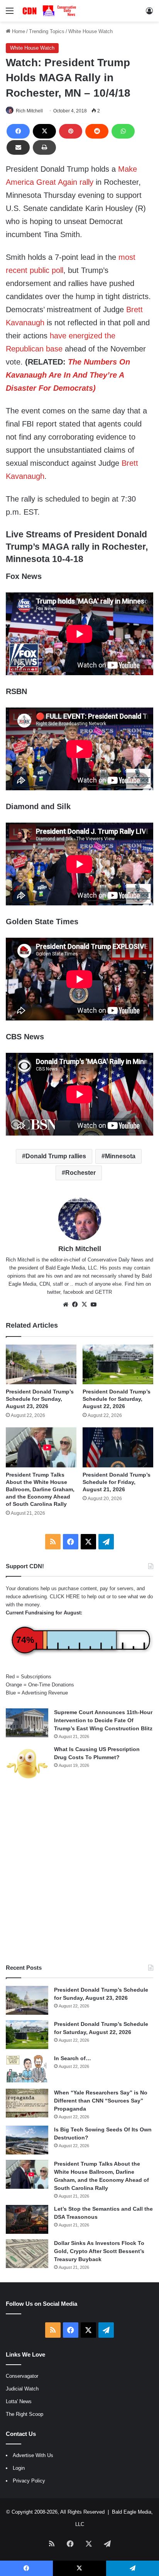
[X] (44, 131)
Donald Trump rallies (56, 1156)
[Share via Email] (18, 147)
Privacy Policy (29, 2481)
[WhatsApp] (123, 131)
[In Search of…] (27, 2069)
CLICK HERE (65, 1597)
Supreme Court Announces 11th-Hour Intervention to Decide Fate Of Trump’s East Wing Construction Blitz (103, 1720)
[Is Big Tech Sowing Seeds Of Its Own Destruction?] (27, 2140)
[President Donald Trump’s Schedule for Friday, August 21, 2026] (118, 1447)
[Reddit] (97, 131)
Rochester (80, 1173)
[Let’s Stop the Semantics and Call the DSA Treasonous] (27, 2219)
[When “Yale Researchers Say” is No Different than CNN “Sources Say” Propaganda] (27, 2103)
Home (18, 31)
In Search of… (73, 2058)
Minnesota (120, 1156)
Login (19, 2468)
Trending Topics (47, 31)
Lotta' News (19, 2401)
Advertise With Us (33, 2455)
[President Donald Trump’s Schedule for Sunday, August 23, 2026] (41, 1364)
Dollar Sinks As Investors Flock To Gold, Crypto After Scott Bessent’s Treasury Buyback (99, 2251)
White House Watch (90, 31)
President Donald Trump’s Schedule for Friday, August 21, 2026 (117, 1482)
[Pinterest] (71, 131)
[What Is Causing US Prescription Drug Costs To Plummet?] (27, 1764)
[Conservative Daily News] (50, 11)
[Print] (44, 147)
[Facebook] (18, 131)
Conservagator (22, 2376)
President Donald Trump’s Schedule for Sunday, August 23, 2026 (40, 1399)
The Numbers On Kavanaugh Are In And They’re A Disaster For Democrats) (68, 375)
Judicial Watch (22, 2389)
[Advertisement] (79, 1873)
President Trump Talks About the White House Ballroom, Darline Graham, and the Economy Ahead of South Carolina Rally (40, 1489)
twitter (54, 1292)
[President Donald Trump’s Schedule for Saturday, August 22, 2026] (118, 1364)
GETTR (103, 1292)
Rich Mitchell (29, 111)
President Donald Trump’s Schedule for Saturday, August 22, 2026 (117, 1399)
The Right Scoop (25, 2414)
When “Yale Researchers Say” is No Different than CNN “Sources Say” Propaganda (101, 2101)
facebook (74, 1292)
